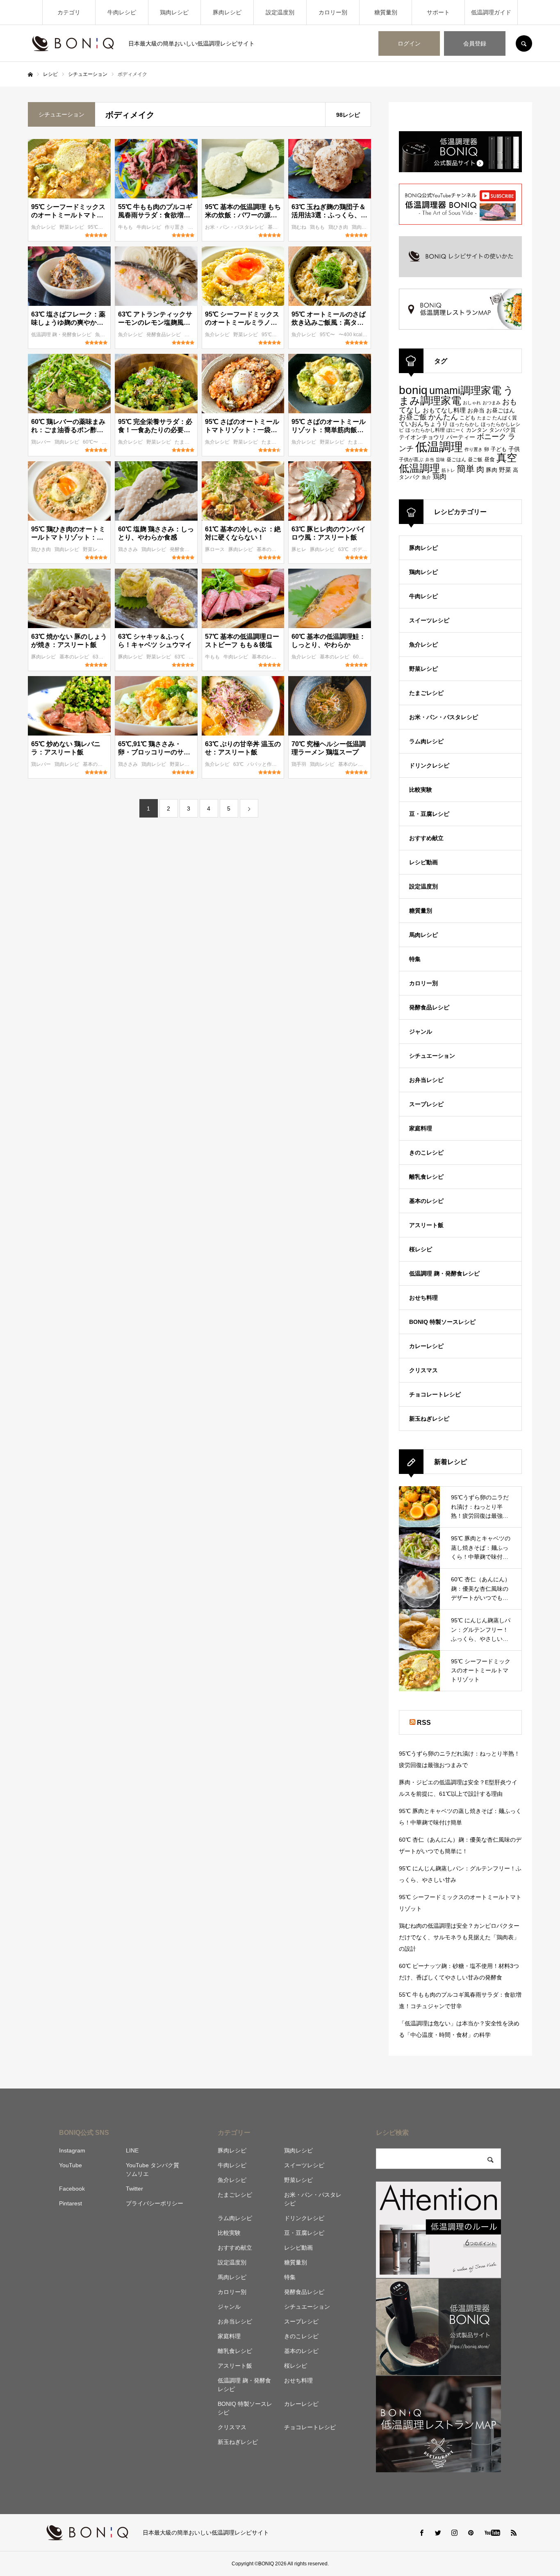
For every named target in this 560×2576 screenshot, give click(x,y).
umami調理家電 (465, 390)
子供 (514, 449)
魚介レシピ (44, 227)
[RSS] (514, 2533)
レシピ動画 (423, 862)
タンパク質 (502, 430)
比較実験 (421, 790)
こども (468, 418)
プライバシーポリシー (155, 2203)
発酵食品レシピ (164, 335)
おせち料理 (423, 1298)
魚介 (426, 477)
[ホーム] (30, 75)
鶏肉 (439, 477)
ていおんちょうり (423, 424)
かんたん (443, 417)
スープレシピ (426, 1104)
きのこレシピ (426, 1152)
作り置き (175, 227)
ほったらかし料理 (425, 430)
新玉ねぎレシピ (429, 1419)
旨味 (440, 460)
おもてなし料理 (444, 410)
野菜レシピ (72, 227)
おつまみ (492, 403)
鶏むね (299, 227)
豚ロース (215, 549)
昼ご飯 (475, 459)
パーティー (461, 437)
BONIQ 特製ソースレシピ (442, 1322)
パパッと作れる (265, 764)
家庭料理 (421, 1128)
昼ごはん (456, 460)
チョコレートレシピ (435, 1394)
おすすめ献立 (426, 838)
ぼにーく (455, 430)
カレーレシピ (426, 1346)
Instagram (72, 2150)
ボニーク (492, 436)
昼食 (489, 460)
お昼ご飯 (413, 417)
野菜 (505, 470)
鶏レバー (42, 442)
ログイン (409, 43)
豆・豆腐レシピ (429, 814)
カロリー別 (333, 12)
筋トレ (448, 470)
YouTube (71, 2165)
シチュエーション (432, 1056)
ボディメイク (368, 549)
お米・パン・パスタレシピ (235, 227)
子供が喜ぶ (411, 460)
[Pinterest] (471, 2533)
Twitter (134, 2189)
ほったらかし (464, 424)
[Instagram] (454, 2533)
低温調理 (439, 447)
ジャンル (421, 1032)
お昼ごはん (501, 410)
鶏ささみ (129, 549)
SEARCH (524, 43)
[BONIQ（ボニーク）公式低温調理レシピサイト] (73, 43)
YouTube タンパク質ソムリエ (153, 2169)
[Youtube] (492, 2533)
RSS (424, 1723)
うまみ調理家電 (456, 396)
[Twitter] (438, 2533)
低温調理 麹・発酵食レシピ (62, 335)
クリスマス (423, 1370)
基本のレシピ (272, 549)
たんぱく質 (505, 418)
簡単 (466, 469)
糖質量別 (386, 12)
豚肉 (492, 470)
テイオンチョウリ (422, 437)
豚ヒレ (299, 549)
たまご (484, 418)
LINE (132, 2150)
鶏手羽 (299, 764)
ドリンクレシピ (429, 765)
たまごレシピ (190, 442)
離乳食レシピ (426, 1177)
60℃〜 (91, 442)
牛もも (126, 227)
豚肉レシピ (227, 12)
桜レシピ (421, 1249)
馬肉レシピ (423, 935)
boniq (413, 390)
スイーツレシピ (429, 620)
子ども (499, 449)
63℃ (344, 549)
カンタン (477, 430)
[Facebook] (421, 2533)
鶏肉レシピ (174, 12)
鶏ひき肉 (339, 227)
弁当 (430, 460)
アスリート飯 (426, 1225)
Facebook (72, 2189)
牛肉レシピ (122, 12)
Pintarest (71, 2203)
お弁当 (476, 410)
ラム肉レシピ (426, 741)
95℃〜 (96, 227)
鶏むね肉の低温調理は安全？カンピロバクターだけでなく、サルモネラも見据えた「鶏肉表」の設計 (459, 1937)
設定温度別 (280, 12)
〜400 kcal (351, 335)
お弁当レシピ (426, 1080)
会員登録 (475, 43)
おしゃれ (472, 403)
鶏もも (318, 227)
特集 (415, 959)
